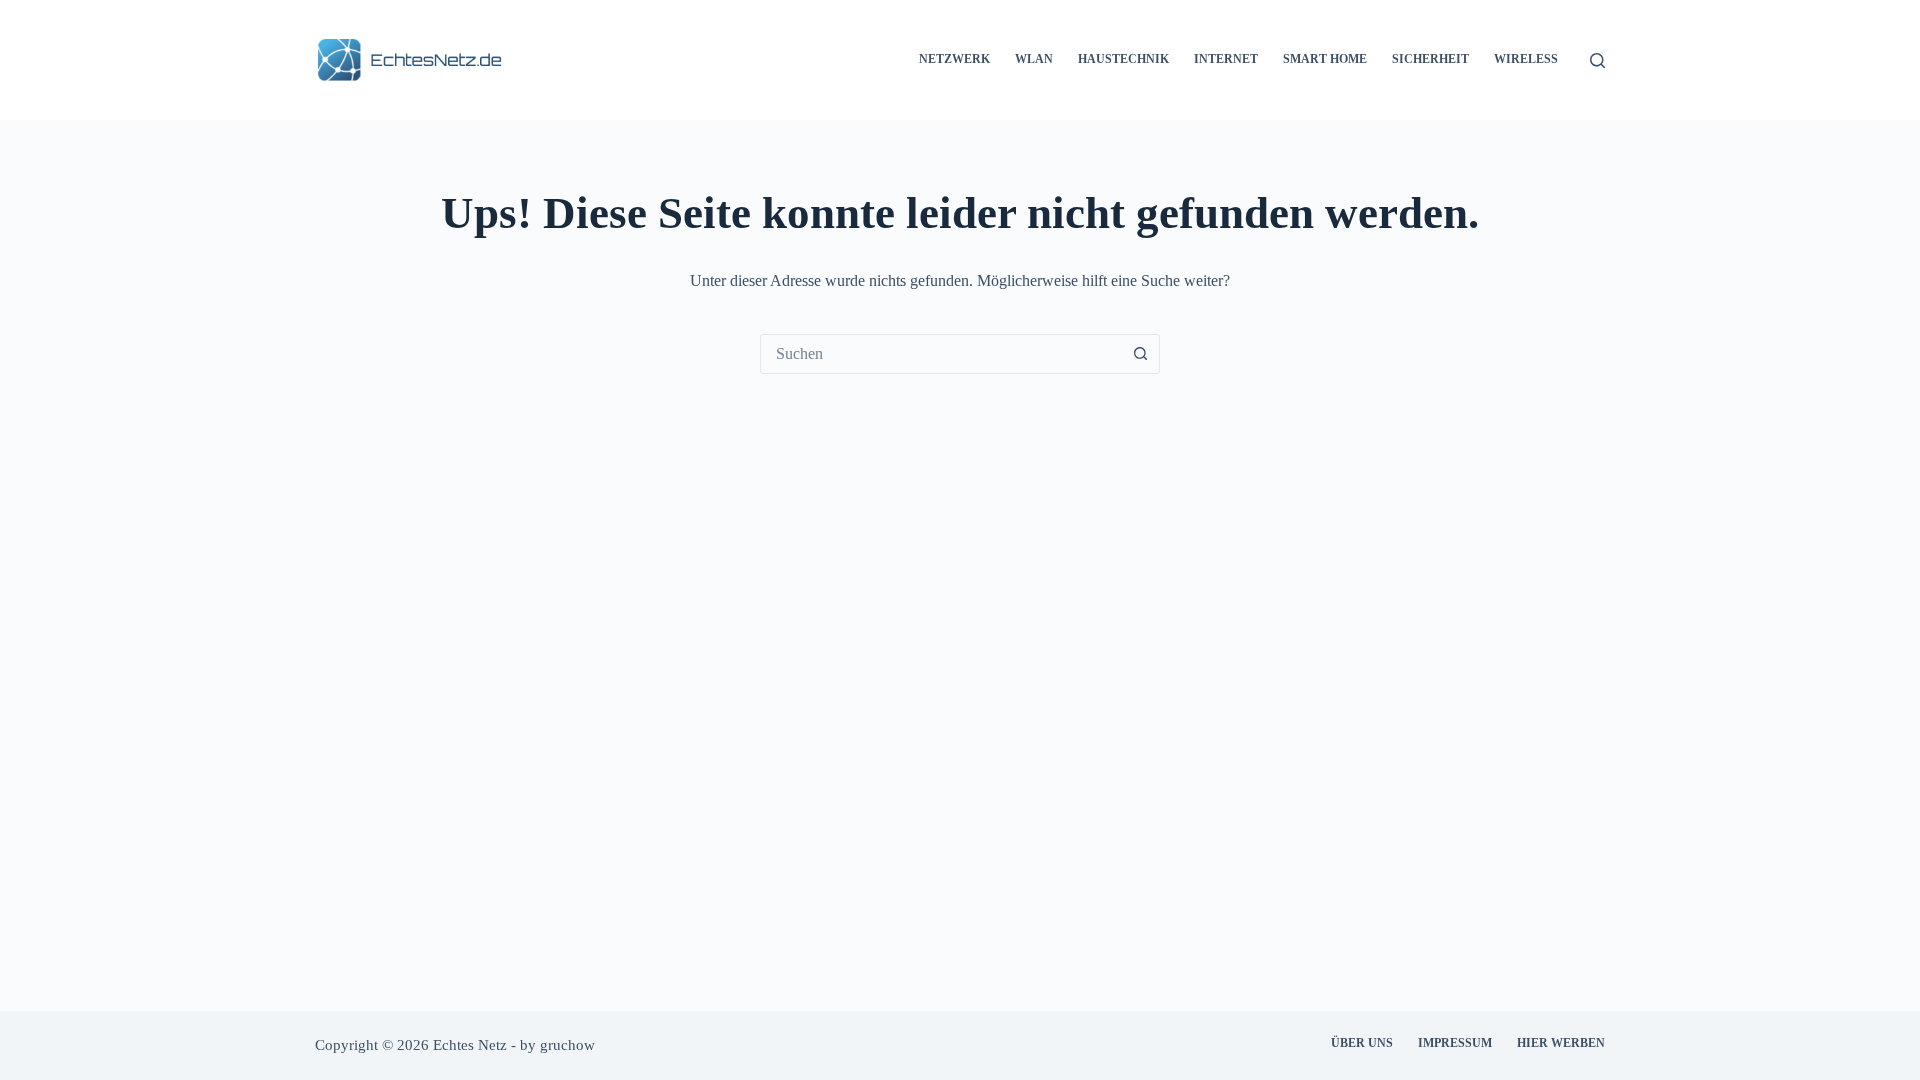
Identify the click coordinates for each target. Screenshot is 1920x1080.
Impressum (1455, 1043)
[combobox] (941, 354)
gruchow (567, 1045)
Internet (1226, 59)
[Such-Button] (1140, 354)
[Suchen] (1597, 60)
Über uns (1362, 1043)
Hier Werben (1561, 1043)
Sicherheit (1430, 59)
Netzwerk (954, 59)
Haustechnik (1123, 59)
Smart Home (1325, 59)
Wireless (1526, 59)
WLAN (1034, 59)
